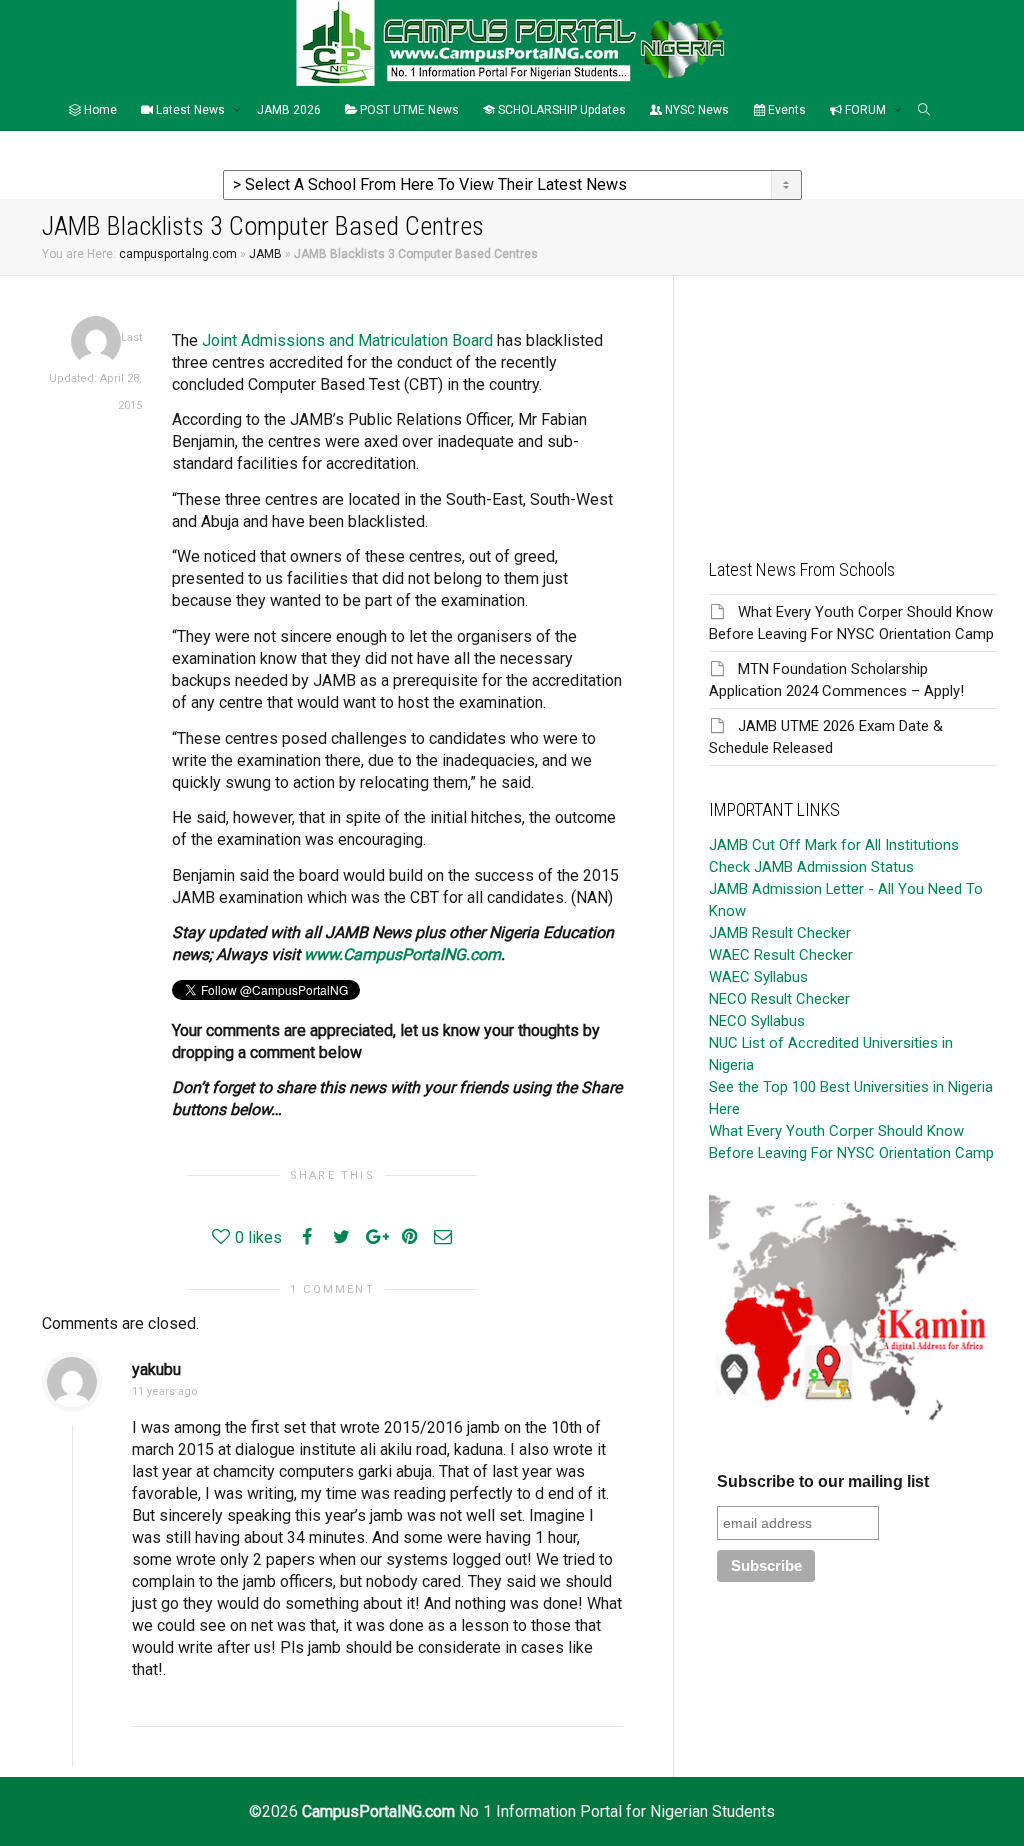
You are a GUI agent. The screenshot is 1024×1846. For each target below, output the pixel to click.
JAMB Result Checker (780, 933)
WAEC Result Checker (781, 955)
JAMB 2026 (289, 110)
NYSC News (695, 110)
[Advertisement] (852, 401)
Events (785, 110)
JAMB (265, 254)
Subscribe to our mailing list (823, 1481)
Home (99, 110)
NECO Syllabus (757, 1021)
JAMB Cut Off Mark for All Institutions (834, 845)
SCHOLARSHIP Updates (560, 110)
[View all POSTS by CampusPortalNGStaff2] (96, 340)
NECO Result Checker (779, 999)
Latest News (190, 110)
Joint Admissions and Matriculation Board (347, 340)
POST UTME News (408, 110)
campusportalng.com (178, 254)
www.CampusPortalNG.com (402, 954)
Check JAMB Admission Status (811, 867)
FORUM (865, 110)
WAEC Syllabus (758, 977)
